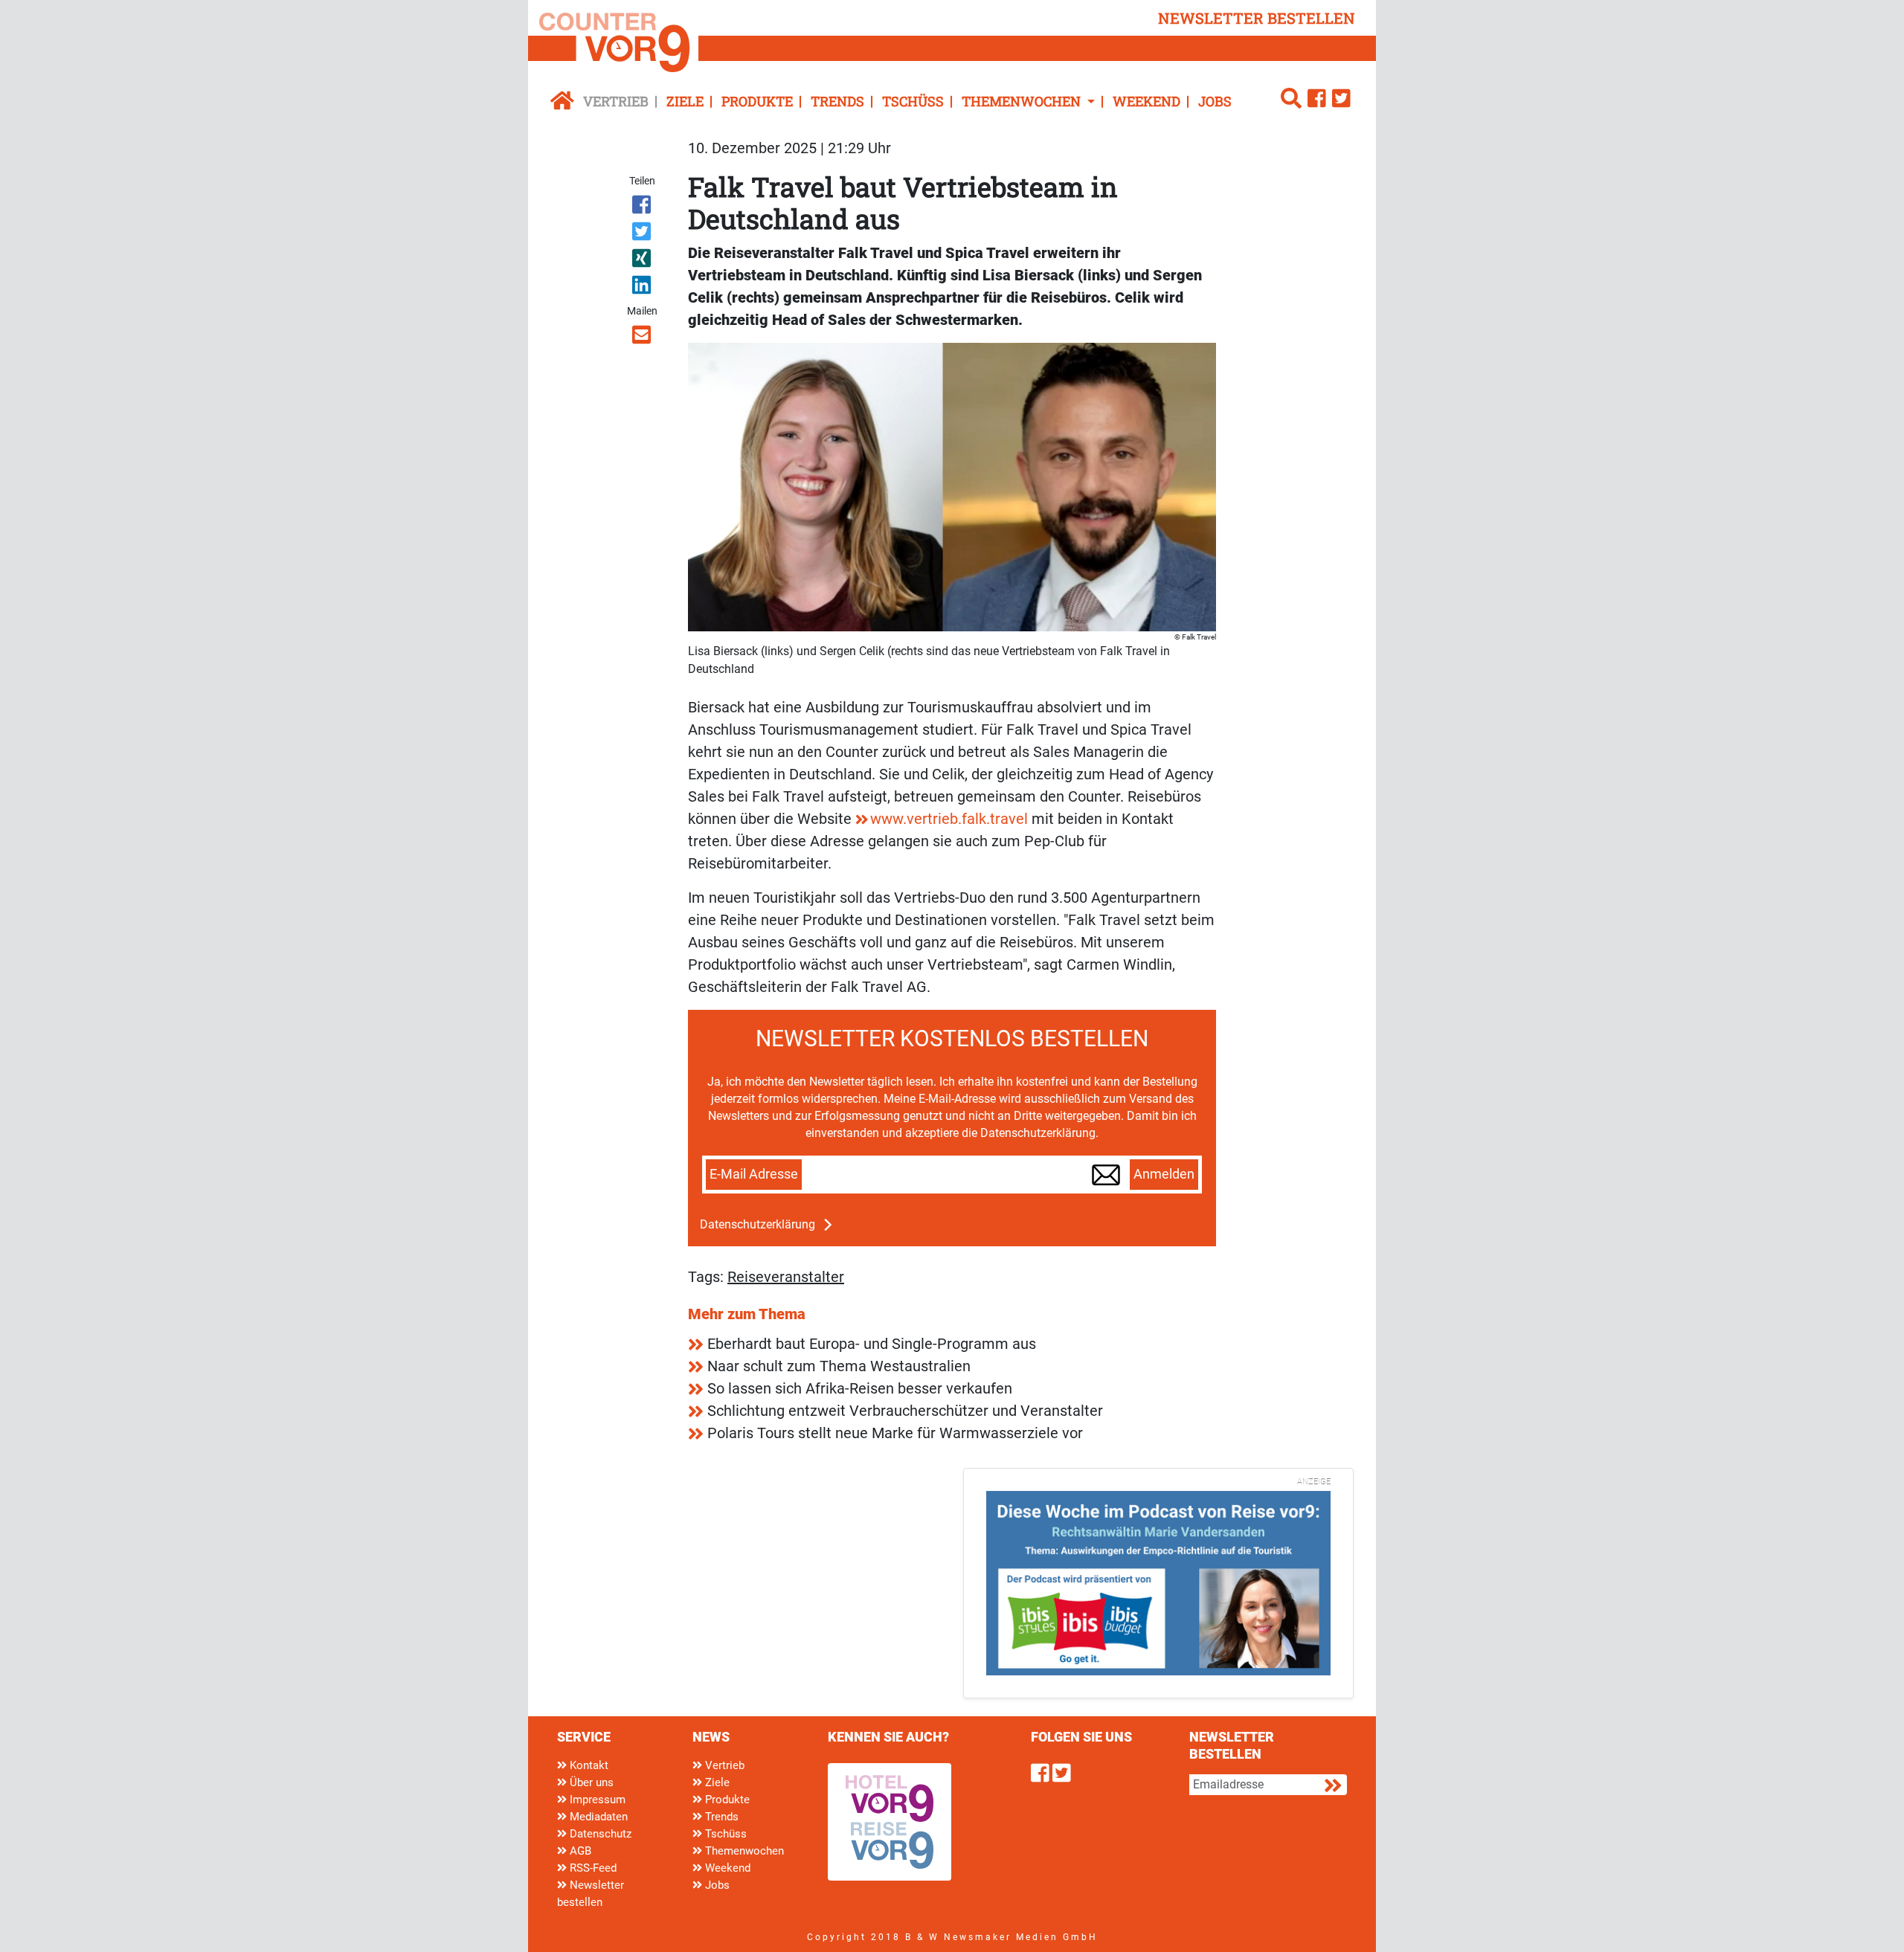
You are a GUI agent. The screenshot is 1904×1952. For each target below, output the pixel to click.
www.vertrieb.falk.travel (949, 819)
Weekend (1146, 101)
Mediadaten (597, 1817)
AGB (579, 1851)
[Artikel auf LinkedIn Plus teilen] (643, 288)
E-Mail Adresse (754, 1174)
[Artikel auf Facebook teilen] (643, 207)
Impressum (596, 1800)
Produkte (757, 101)
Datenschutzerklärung (758, 1224)
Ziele (685, 101)
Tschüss (913, 101)
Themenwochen (743, 1851)
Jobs (1215, 101)
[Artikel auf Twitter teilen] (643, 234)
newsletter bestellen (1257, 18)
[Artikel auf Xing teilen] (643, 261)
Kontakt (588, 1765)
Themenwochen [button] (1023, 101)
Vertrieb (616, 101)
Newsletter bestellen (591, 1894)
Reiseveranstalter (786, 1277)
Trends (837, 101)
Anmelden (1164, 1174)
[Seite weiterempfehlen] (643, 338)
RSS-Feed (592, 1868)
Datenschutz (599, 1834)
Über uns (590, 1782)
